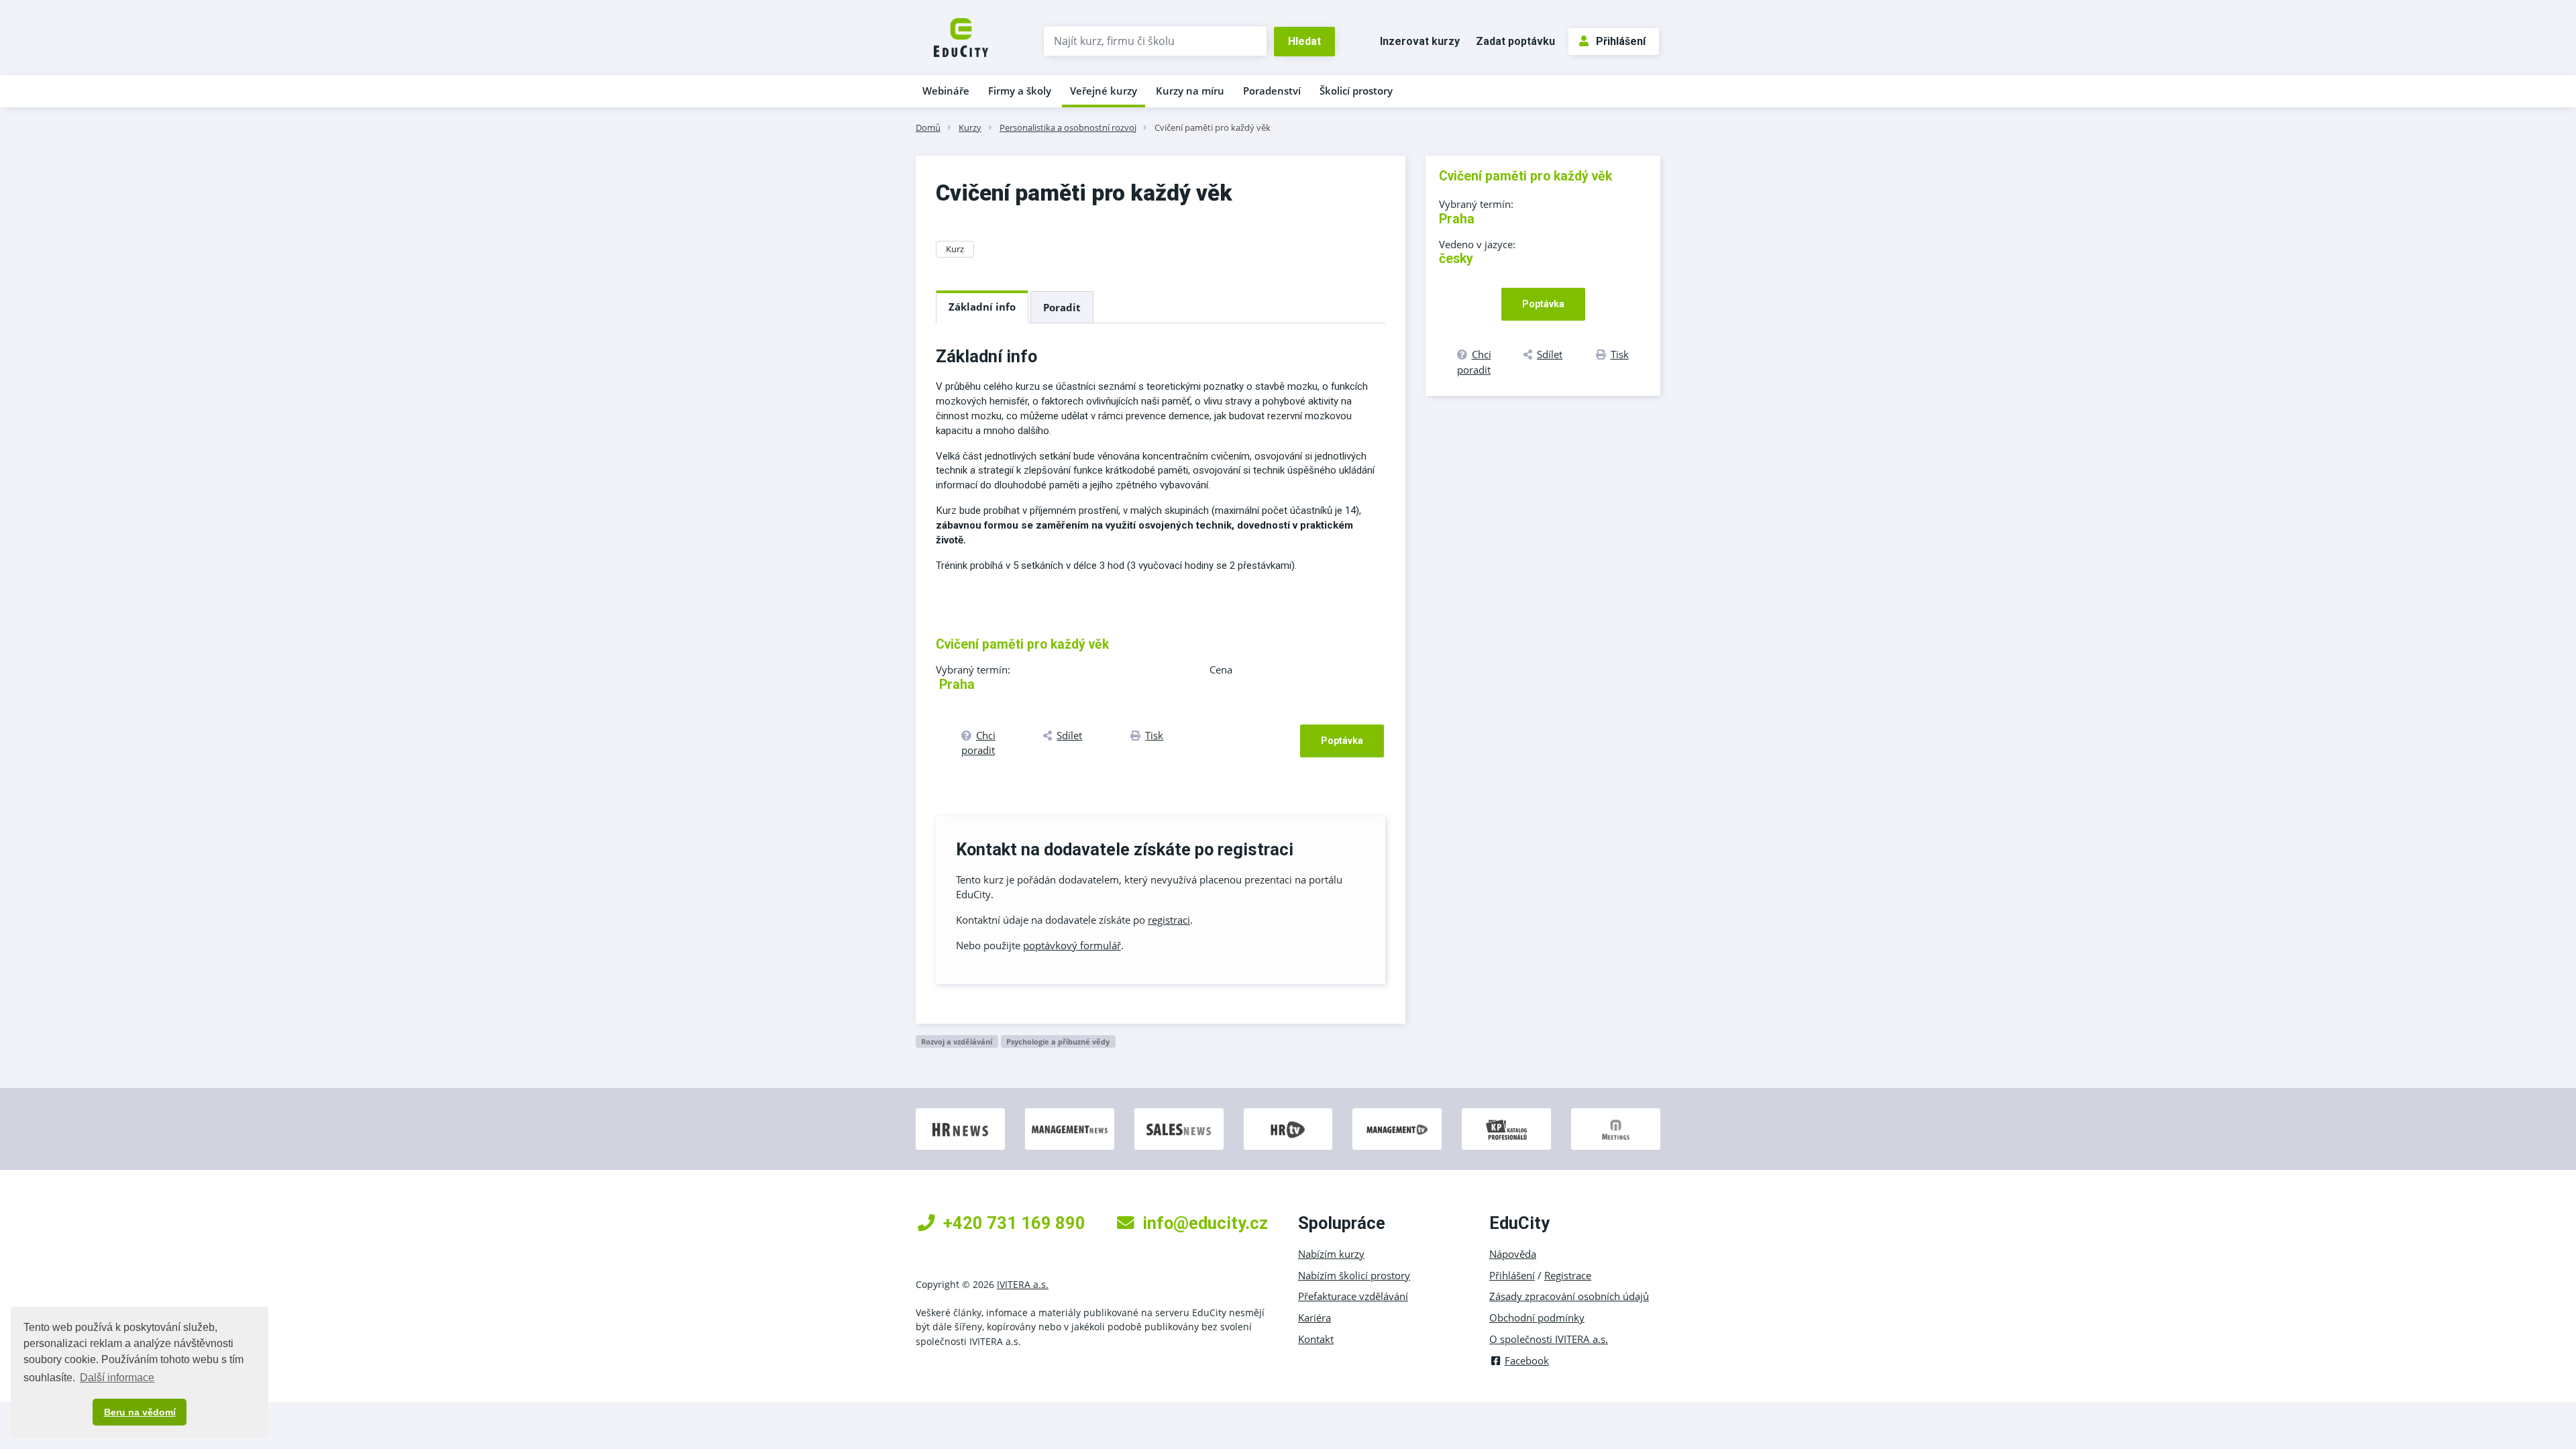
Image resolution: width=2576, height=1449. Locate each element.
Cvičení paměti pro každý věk (1213, 127)
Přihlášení (1621, 41)
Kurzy (970, 127)
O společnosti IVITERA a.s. (1549, 1339)
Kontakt (1316, 1339)
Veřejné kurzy (1104, 91)
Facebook (1527, 1360)
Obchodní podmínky (1537, 1318)
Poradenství (1272, 91)
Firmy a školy (1020, 91)
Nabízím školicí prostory (1354, 1275)
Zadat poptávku (1515, 41)
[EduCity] (961, 36)
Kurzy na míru (1190, 91)
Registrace (1568, 1275)
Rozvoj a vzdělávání (957, 1041)
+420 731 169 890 (1014, 1223)
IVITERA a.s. (1023, 1284)
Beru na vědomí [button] (140, 1412)
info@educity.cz (1205, 1223)
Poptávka (1342, 741)
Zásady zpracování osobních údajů (1569, 1296)
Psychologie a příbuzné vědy (1058, 1041)
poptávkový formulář (1072, 945)
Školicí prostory (1356, 91)
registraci (1169, 920)
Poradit (1062, 307)
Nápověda (1513, 1254)
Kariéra (1314, 1318)
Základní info (982, 307)
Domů (928, 127)
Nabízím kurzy (1331, 1254)
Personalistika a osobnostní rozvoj (1068, 127)
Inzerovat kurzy (1420, 41)
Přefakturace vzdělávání (1353, 1296)
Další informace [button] (117, 1378)
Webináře (946, 91)
